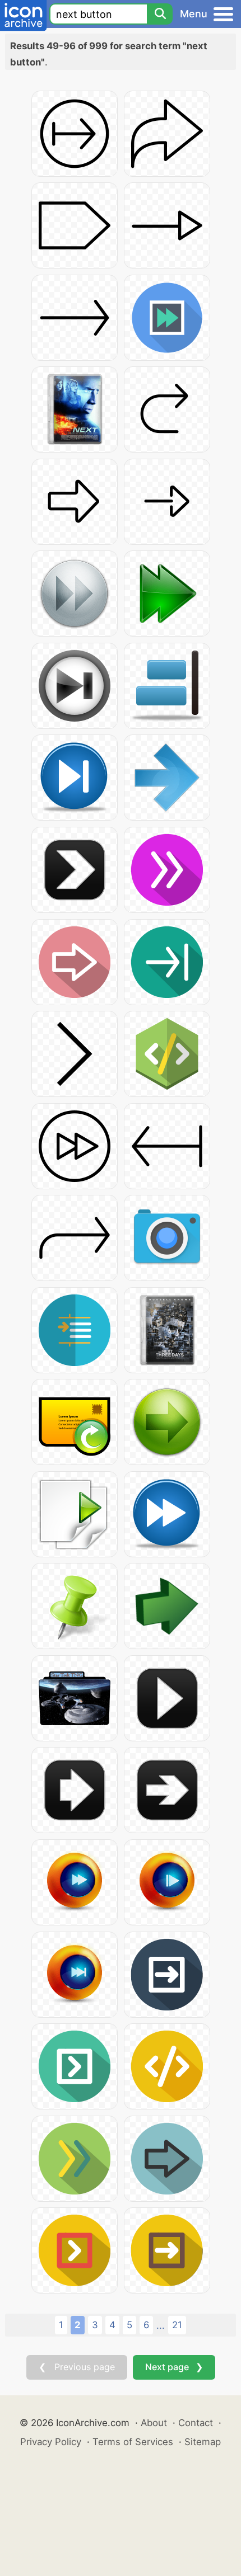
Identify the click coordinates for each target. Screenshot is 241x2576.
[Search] (160, 14)
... (161, 2325)
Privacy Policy (51, 2442)
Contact (196, 2423)
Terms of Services (133, 2442)
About (154, 2423)
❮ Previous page (77, 2367)
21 (177, 2325)
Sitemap (203, 2442)
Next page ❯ (174, 2367)
